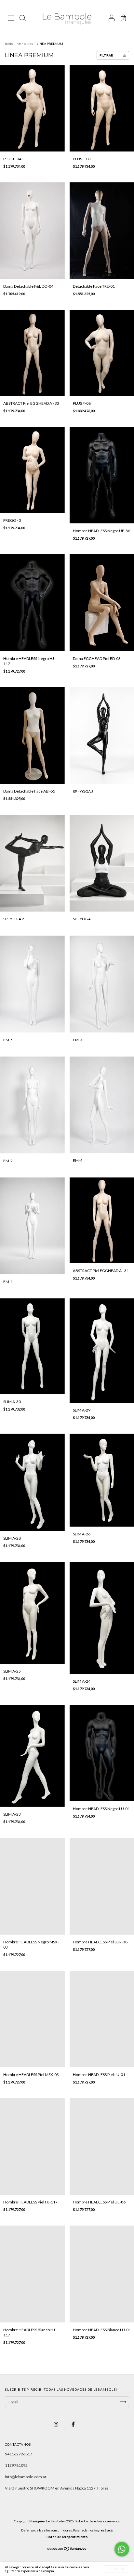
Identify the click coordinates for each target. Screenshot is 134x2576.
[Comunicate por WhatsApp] (122, 2549)
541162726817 (19, 2454)
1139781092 (16, 2465)
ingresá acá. (104, 2530)
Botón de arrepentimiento (67, 2537)
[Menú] (11, 19)
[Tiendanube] (67, 2549)
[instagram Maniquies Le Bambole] (56, 2424)
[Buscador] (22, 19)
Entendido (116, 2569)
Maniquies (25, 44)
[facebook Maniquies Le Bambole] (73, 2424)
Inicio (9, 44)
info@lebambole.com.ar (26, 2477)
